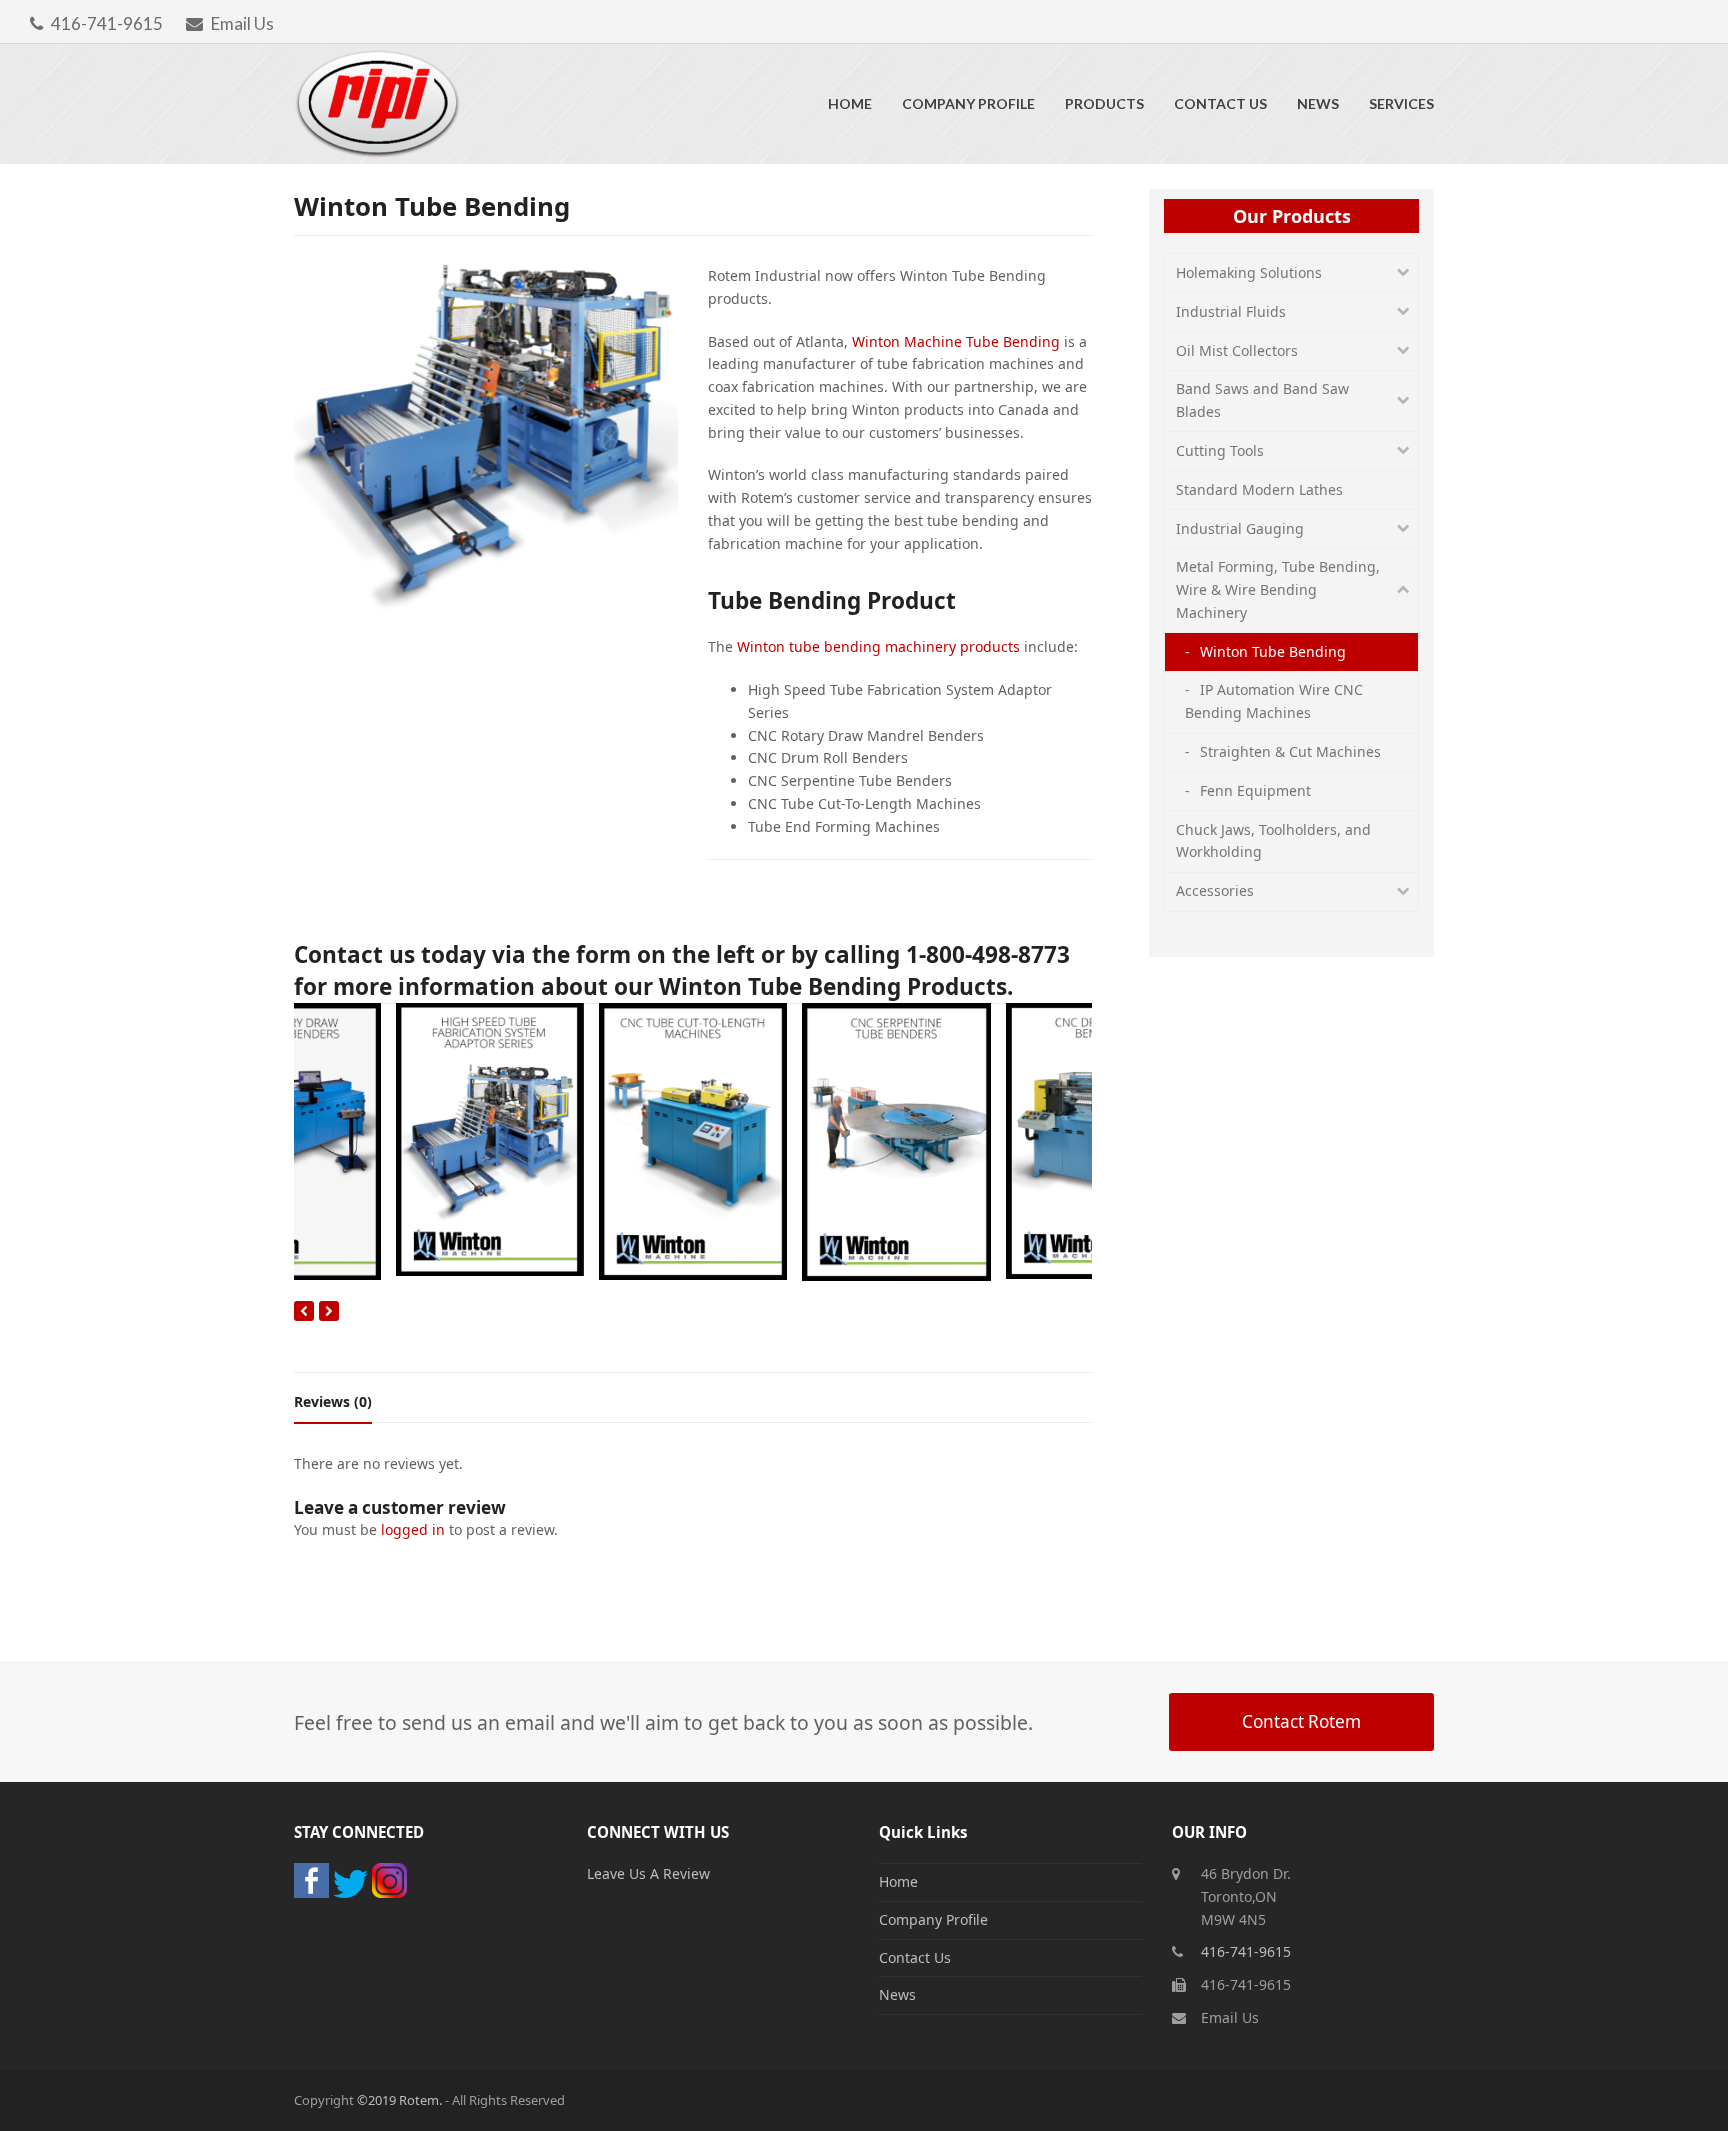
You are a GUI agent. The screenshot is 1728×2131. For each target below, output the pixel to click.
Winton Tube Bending (1273, 651)
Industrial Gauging (1240, 528)
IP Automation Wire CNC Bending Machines (1274, 701)
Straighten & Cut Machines (1290, 751)
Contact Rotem (1301, 1721)
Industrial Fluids (1231, 311)
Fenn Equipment (1255, 790)
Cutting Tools (1220, 450)
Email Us (242, 23)
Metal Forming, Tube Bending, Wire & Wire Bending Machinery (1278, 589)
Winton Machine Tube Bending (956, 341)
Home (898, 1881)
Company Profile (933, 1919)
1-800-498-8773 (988, 954)
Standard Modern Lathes (1259, 489)
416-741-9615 (107, 23)
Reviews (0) (333, 1401)
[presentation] (304, 1311)
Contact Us (915, 1957)
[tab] (333, 1402)
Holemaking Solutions (1249, 272)
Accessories (1215, 890)
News (897, 1994)
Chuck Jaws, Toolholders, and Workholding (1273, 841)
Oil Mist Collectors (1237, 350)
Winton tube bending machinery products (878, 646)
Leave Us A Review (648, 1873)
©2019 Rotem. (401, 2100)
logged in (413, 1529)
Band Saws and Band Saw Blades (1262, 400)
